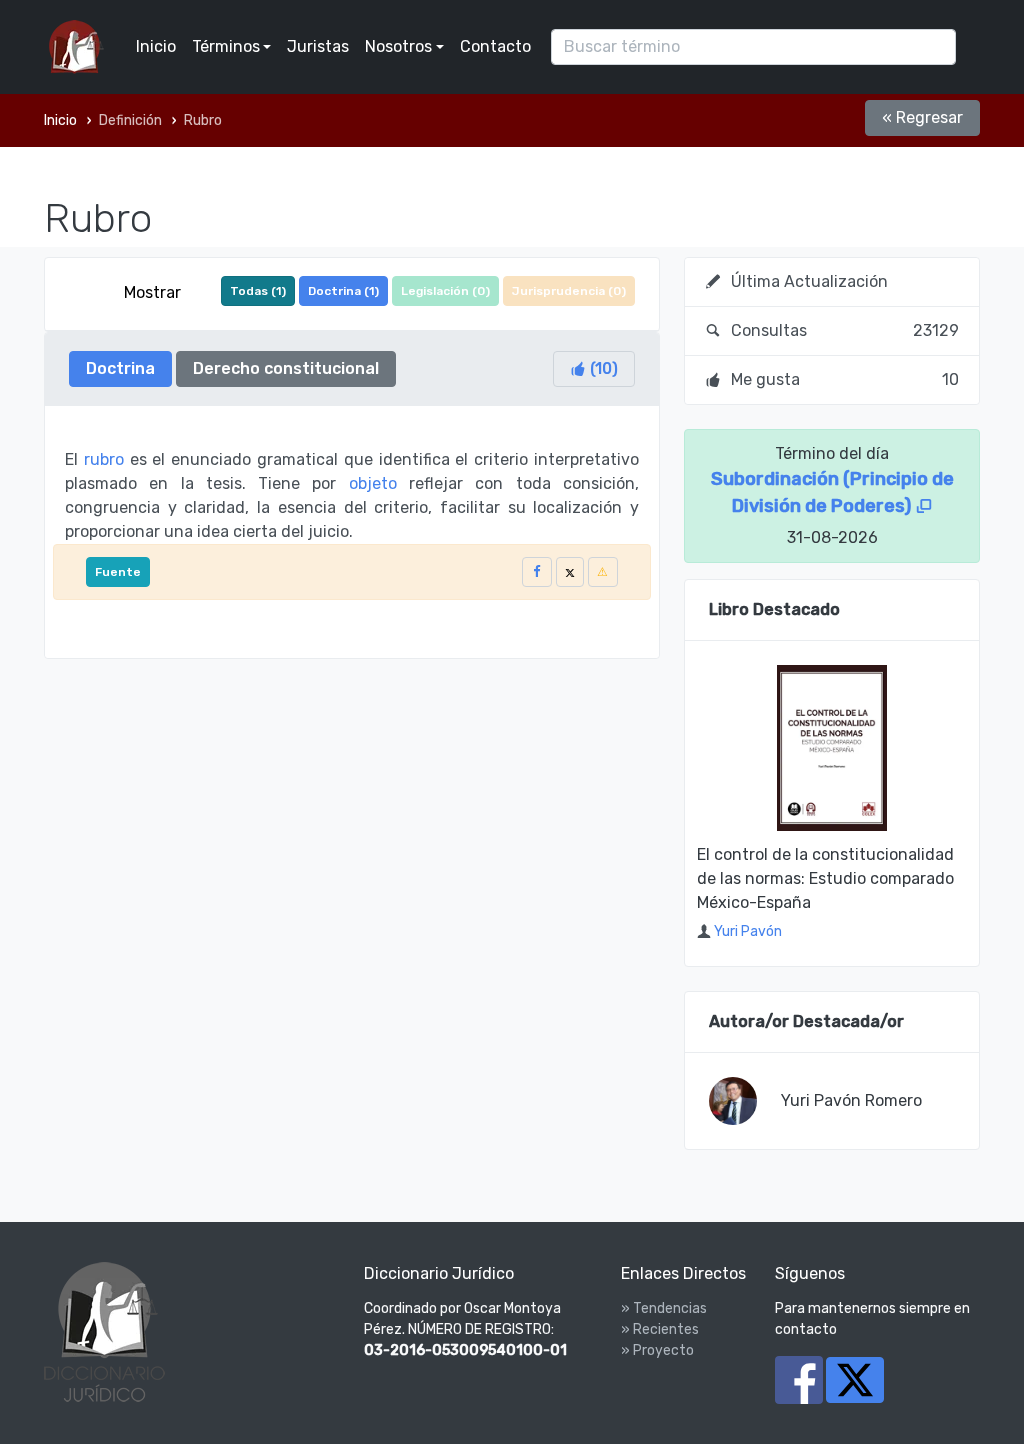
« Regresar (922, 117)
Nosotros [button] (398, 46)
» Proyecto (657, 1350)
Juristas (318, 46)
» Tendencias (664, 1308)
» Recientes (660, 1329)
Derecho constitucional (286, 368)
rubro (104, 459)
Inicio (156, 46)
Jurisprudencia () (569, 291)
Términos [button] (226, 46)
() (602, 368)
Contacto (495, 46)
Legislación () (445, 291)
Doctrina (120, 368)
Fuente (118, 572)
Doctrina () (343, 291)
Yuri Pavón (748, 931)
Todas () (258, 291)
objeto (373, 483)
